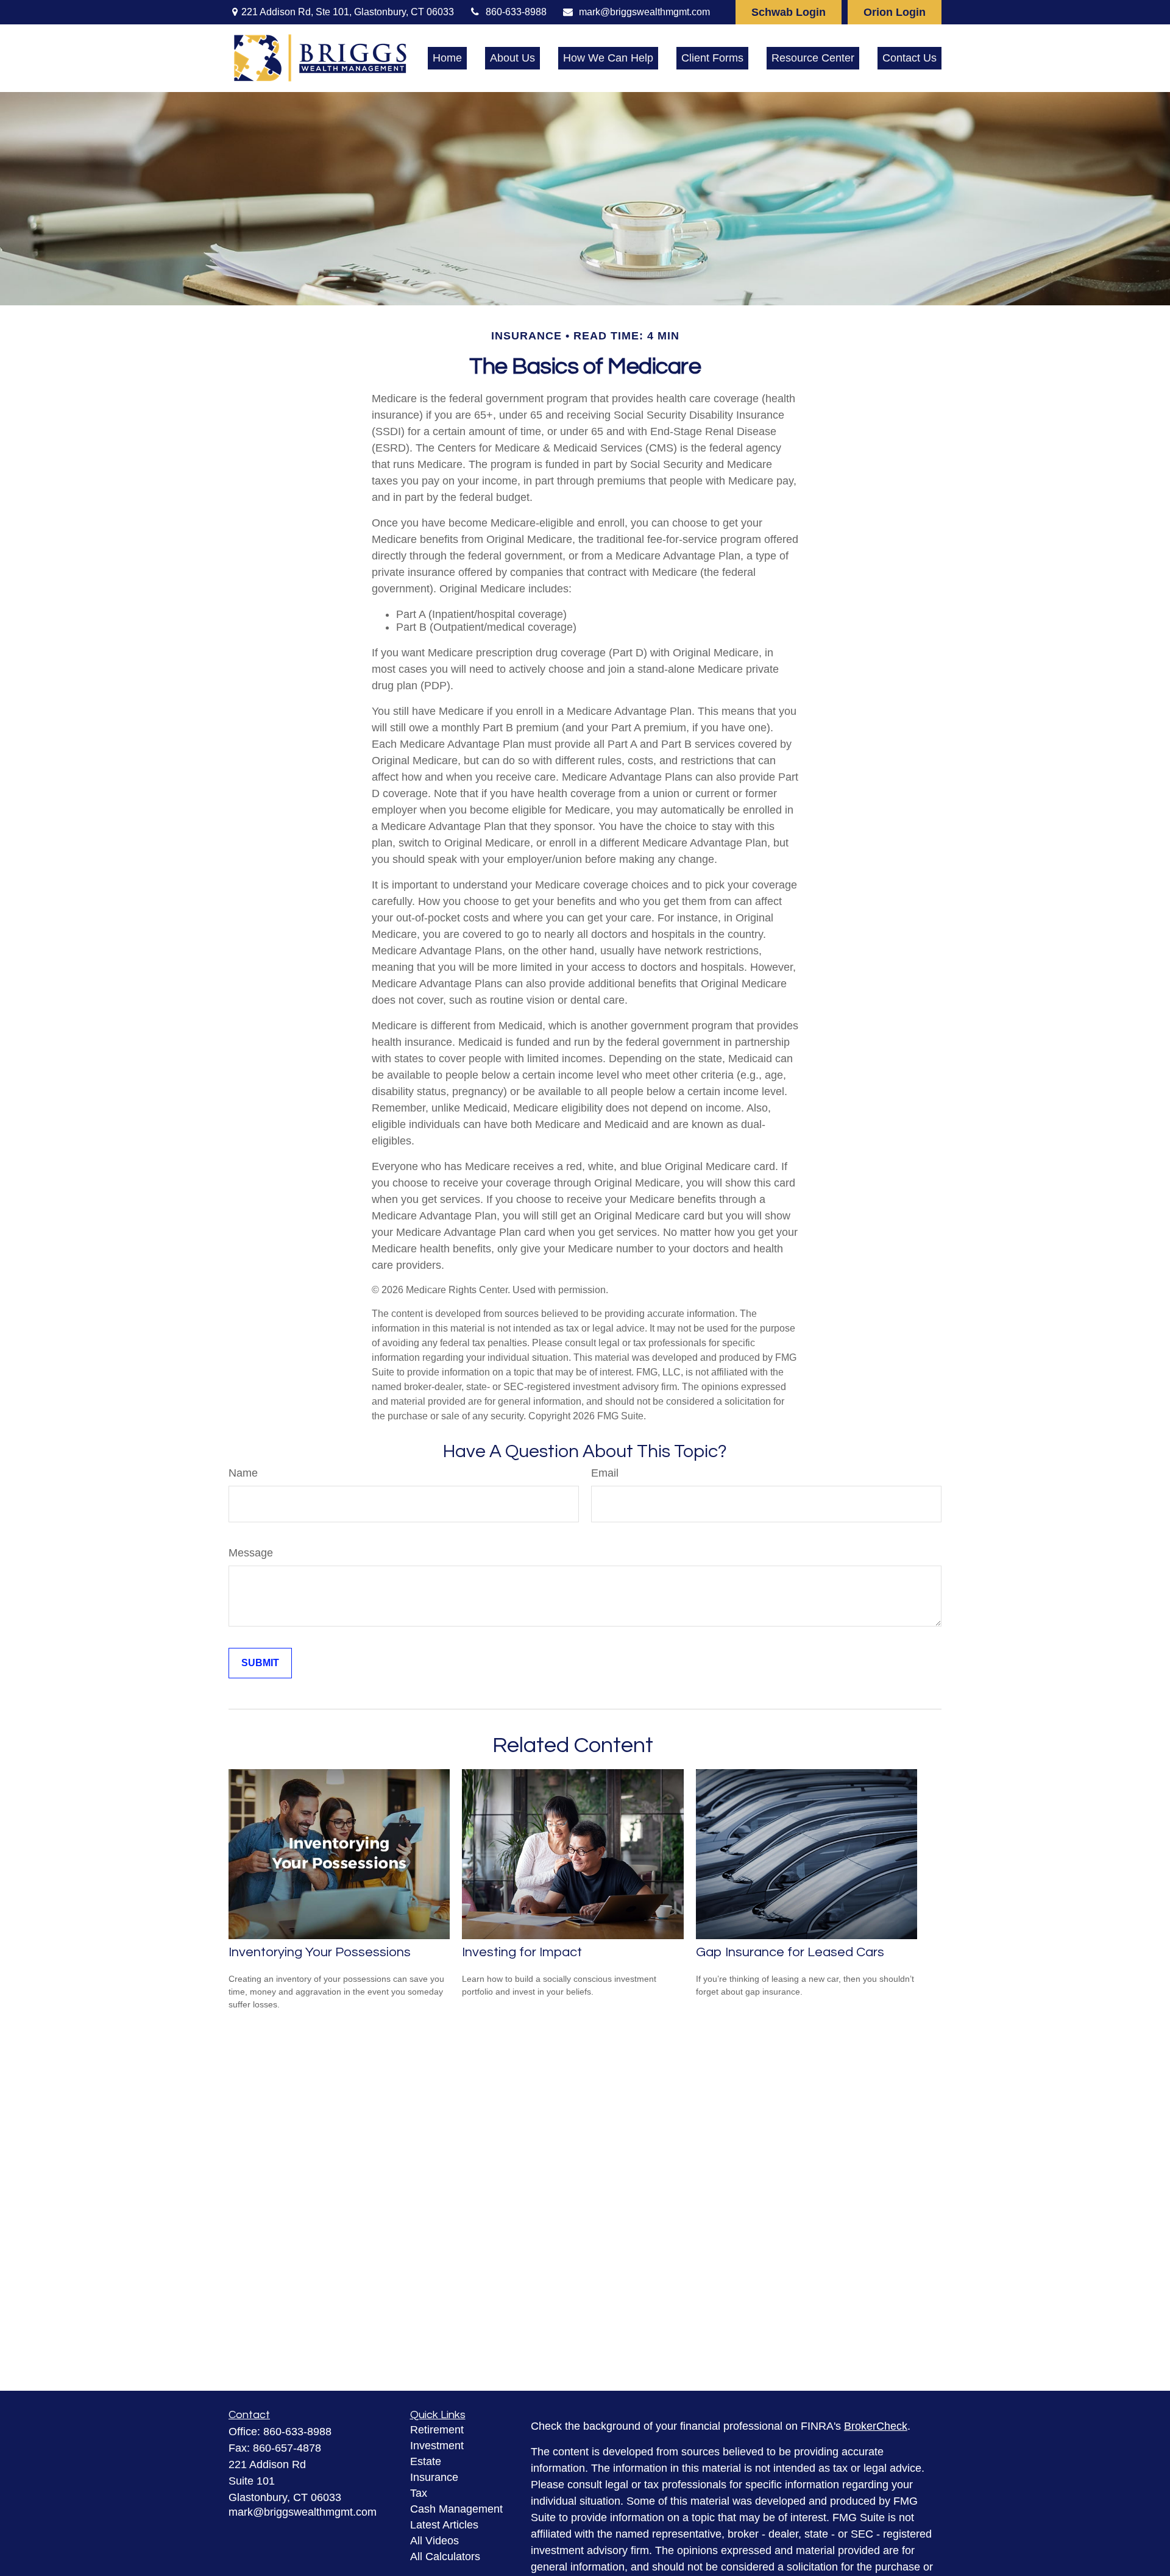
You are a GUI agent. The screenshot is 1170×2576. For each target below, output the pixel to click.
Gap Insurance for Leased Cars (790, 1952)
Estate (426, 2461)
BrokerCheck (876, 2426)
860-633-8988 (516, 12)
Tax (419, 2493)
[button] (447, 59)
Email (605, 1473)
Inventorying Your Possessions (320, 1952)
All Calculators (445, 2556)
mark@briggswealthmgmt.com (644, 12)
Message (251, 1553)
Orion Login (895, 12)
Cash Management (456, 2509)
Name (243, 1473)
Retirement (437, 2430)
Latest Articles (444, 2525)
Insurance (434, 2477)
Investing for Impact (522, 1952)
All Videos (434, 2541)
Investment (437, 2446)
